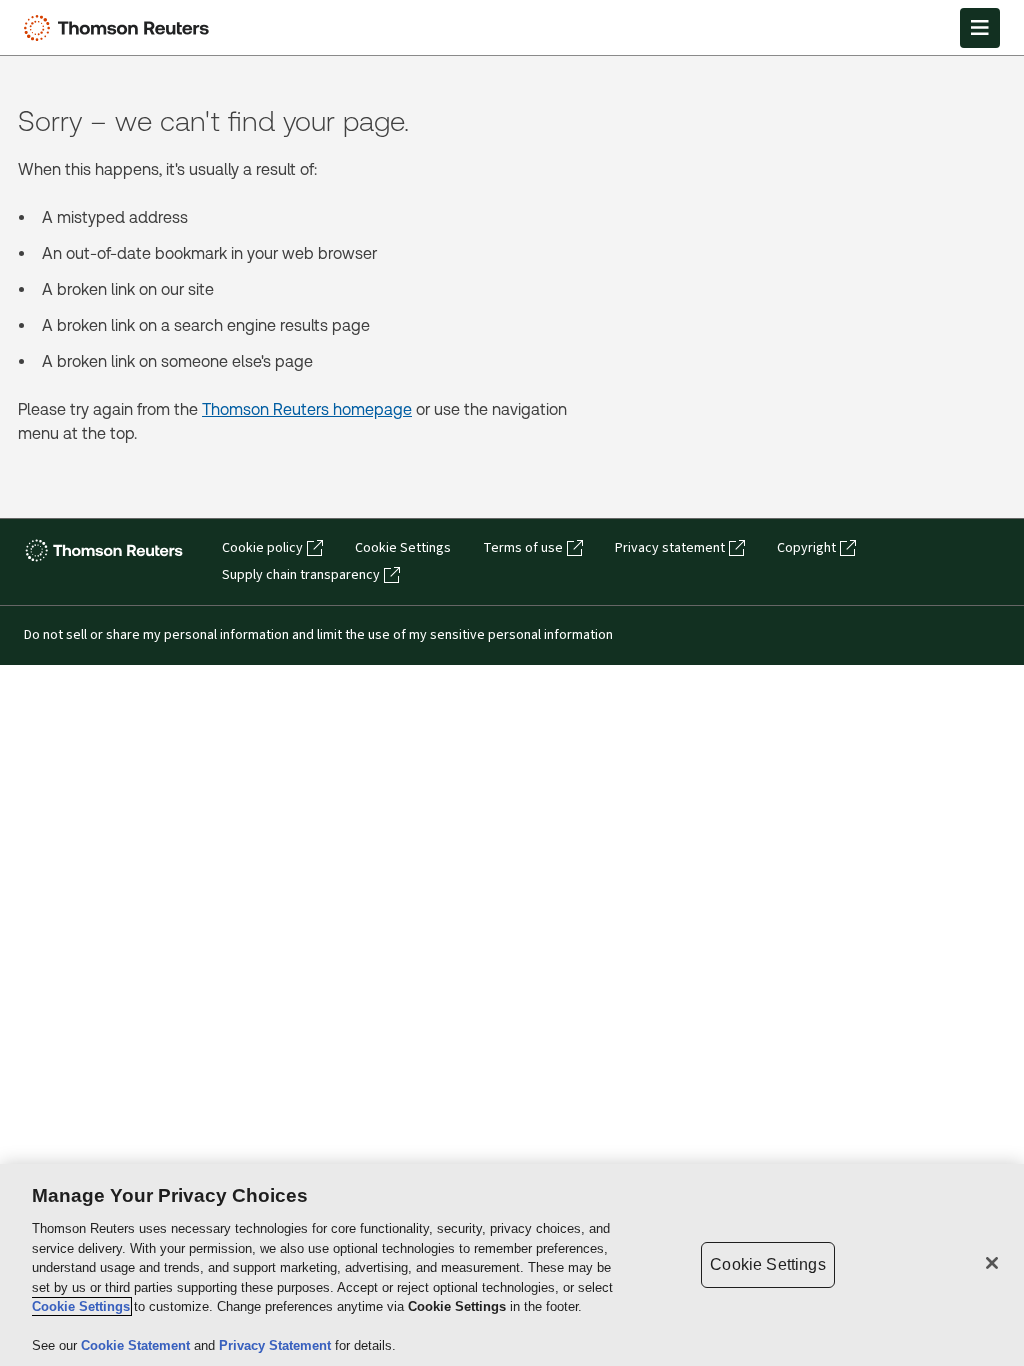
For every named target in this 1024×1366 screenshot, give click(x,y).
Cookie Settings (403, 548)
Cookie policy (262, 548)
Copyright (806, 548)
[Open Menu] (980, 28)
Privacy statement (670, 548)
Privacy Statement (277, 1345)
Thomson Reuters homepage (307, 409)
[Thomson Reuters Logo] (121, 28)
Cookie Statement (137, 1345)
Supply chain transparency (301, 575)
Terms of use (523, 548)
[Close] (992, 1263)
